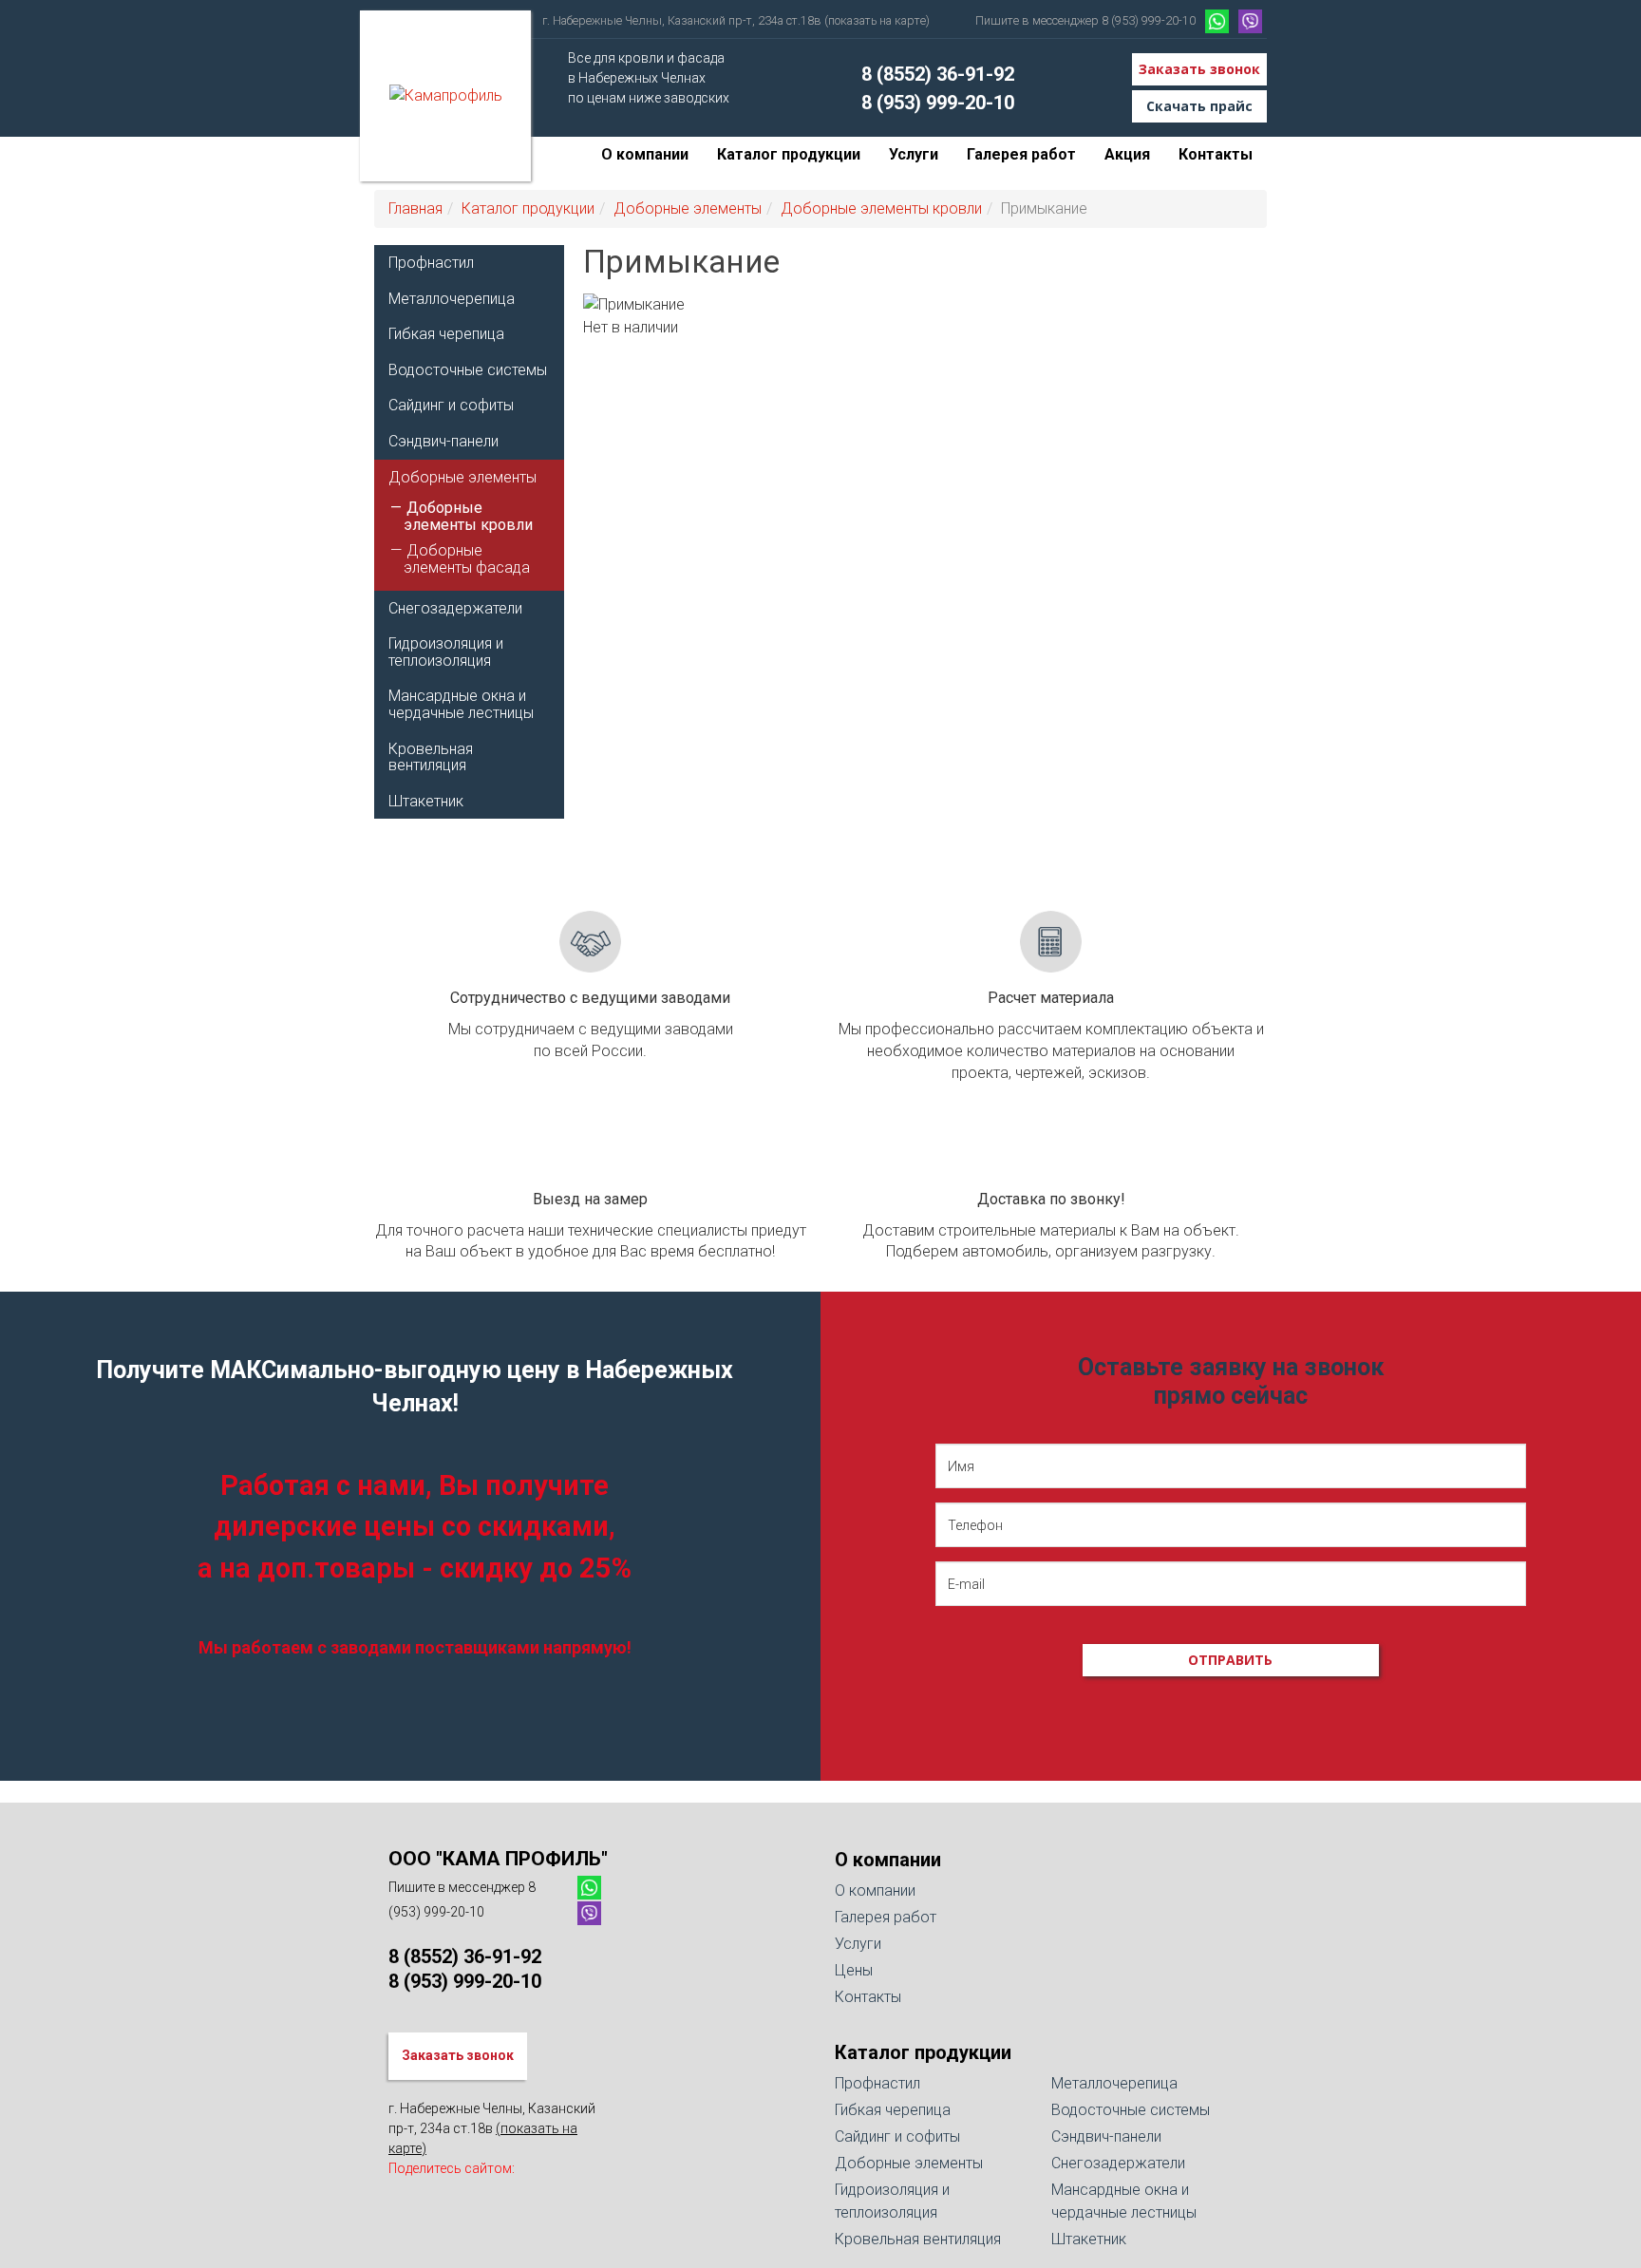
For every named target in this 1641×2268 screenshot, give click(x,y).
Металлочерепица (452, 299)
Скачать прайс (1199, 106)
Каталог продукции (789, 154)
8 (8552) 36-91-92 (938, 74)
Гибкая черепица (446, 334)
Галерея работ (1021, 154)
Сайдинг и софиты (451, 405)
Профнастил (431, 263)
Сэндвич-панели (443, 441)
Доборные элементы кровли (881, 208)
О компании (645, 154)
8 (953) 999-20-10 (938, 103)
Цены (854, 1970)
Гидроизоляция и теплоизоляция (446, 652)
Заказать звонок (1199, 69)
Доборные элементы (688, 208)
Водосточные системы (468, 370)
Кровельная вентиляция (431, 757)
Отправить (1230, 1660)
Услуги (914, 154)
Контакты (1216, 154)
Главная (415, 208)
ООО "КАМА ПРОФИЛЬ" (498, 1859)
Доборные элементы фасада (467, 559)
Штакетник (426, 801)
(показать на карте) (877, 20)
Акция (1127, 154)
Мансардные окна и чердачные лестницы (461, 704)
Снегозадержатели (455, 608)
